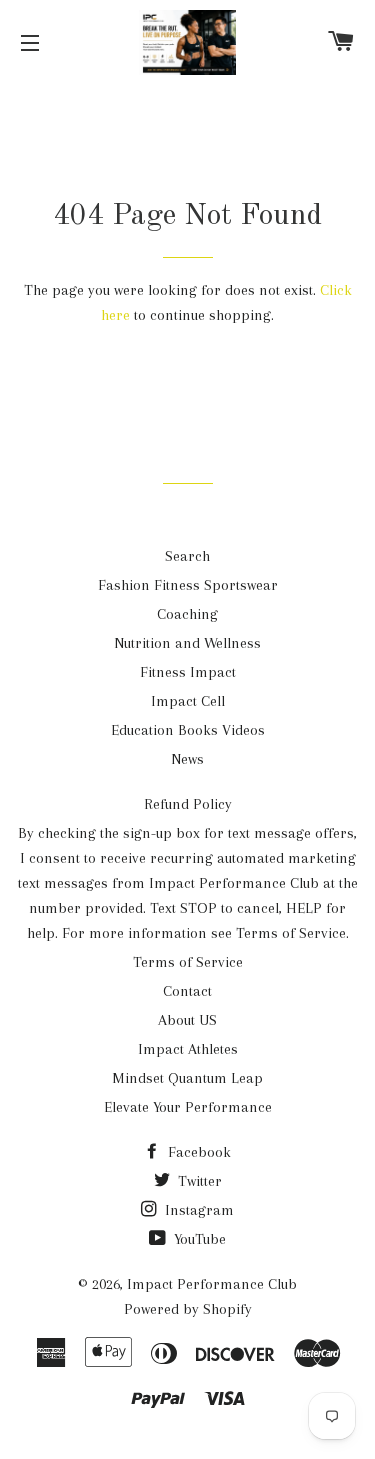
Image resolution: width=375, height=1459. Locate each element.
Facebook (197, 1152)
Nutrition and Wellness (187, 643)
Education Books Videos (188, 730)
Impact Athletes (188, 1049)
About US (187, 1020)
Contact (187, 991)
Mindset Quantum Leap (187, 1078)
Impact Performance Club (212, 1284)
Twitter (198, 1181)
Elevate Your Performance (188, 1107)
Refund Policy (188, 804)
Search (187, 556)
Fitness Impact (188, 672)
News (187, 759)
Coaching (187, 614)
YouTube (198, 1239)
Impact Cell (188, 701)
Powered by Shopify (188, 1309)
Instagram (197, 1210)
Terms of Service (188, 962)
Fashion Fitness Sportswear (188, 585)
